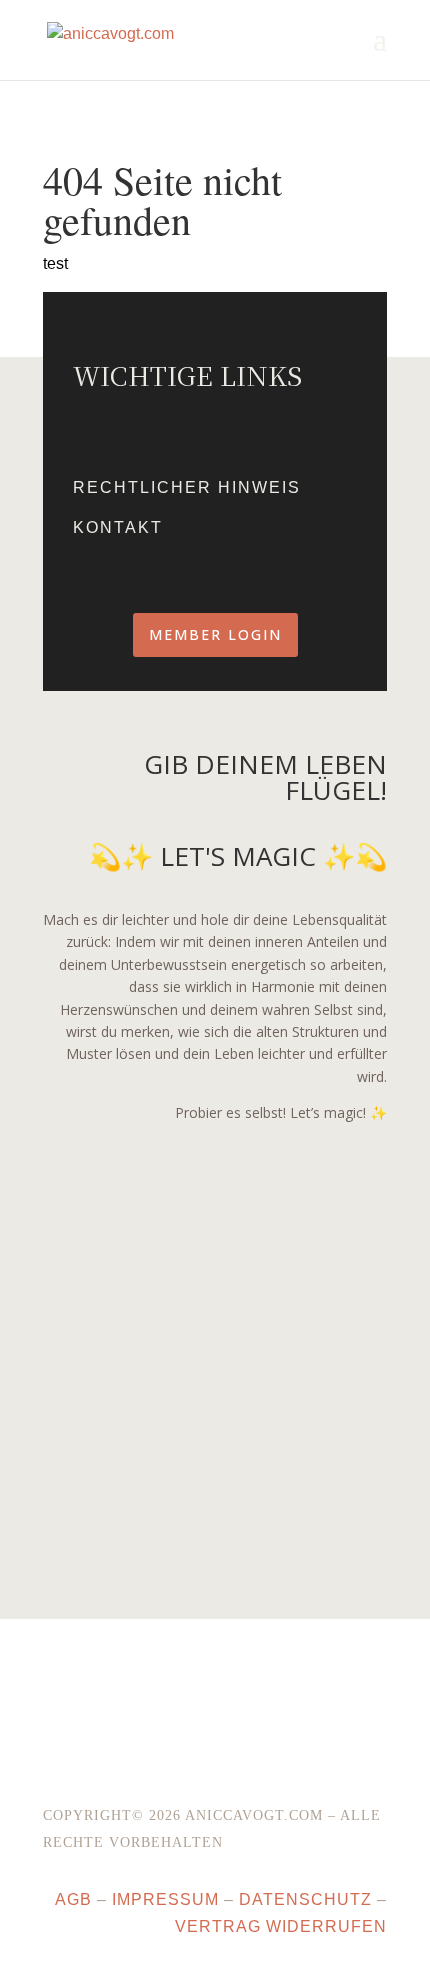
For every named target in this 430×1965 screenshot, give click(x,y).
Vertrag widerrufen (281, 1926)
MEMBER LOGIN (215, 634)
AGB (73, 1899)
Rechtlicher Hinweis (187, 487)
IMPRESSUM (165, 1899)
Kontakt (118, 527)
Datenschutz (305, 1899)
